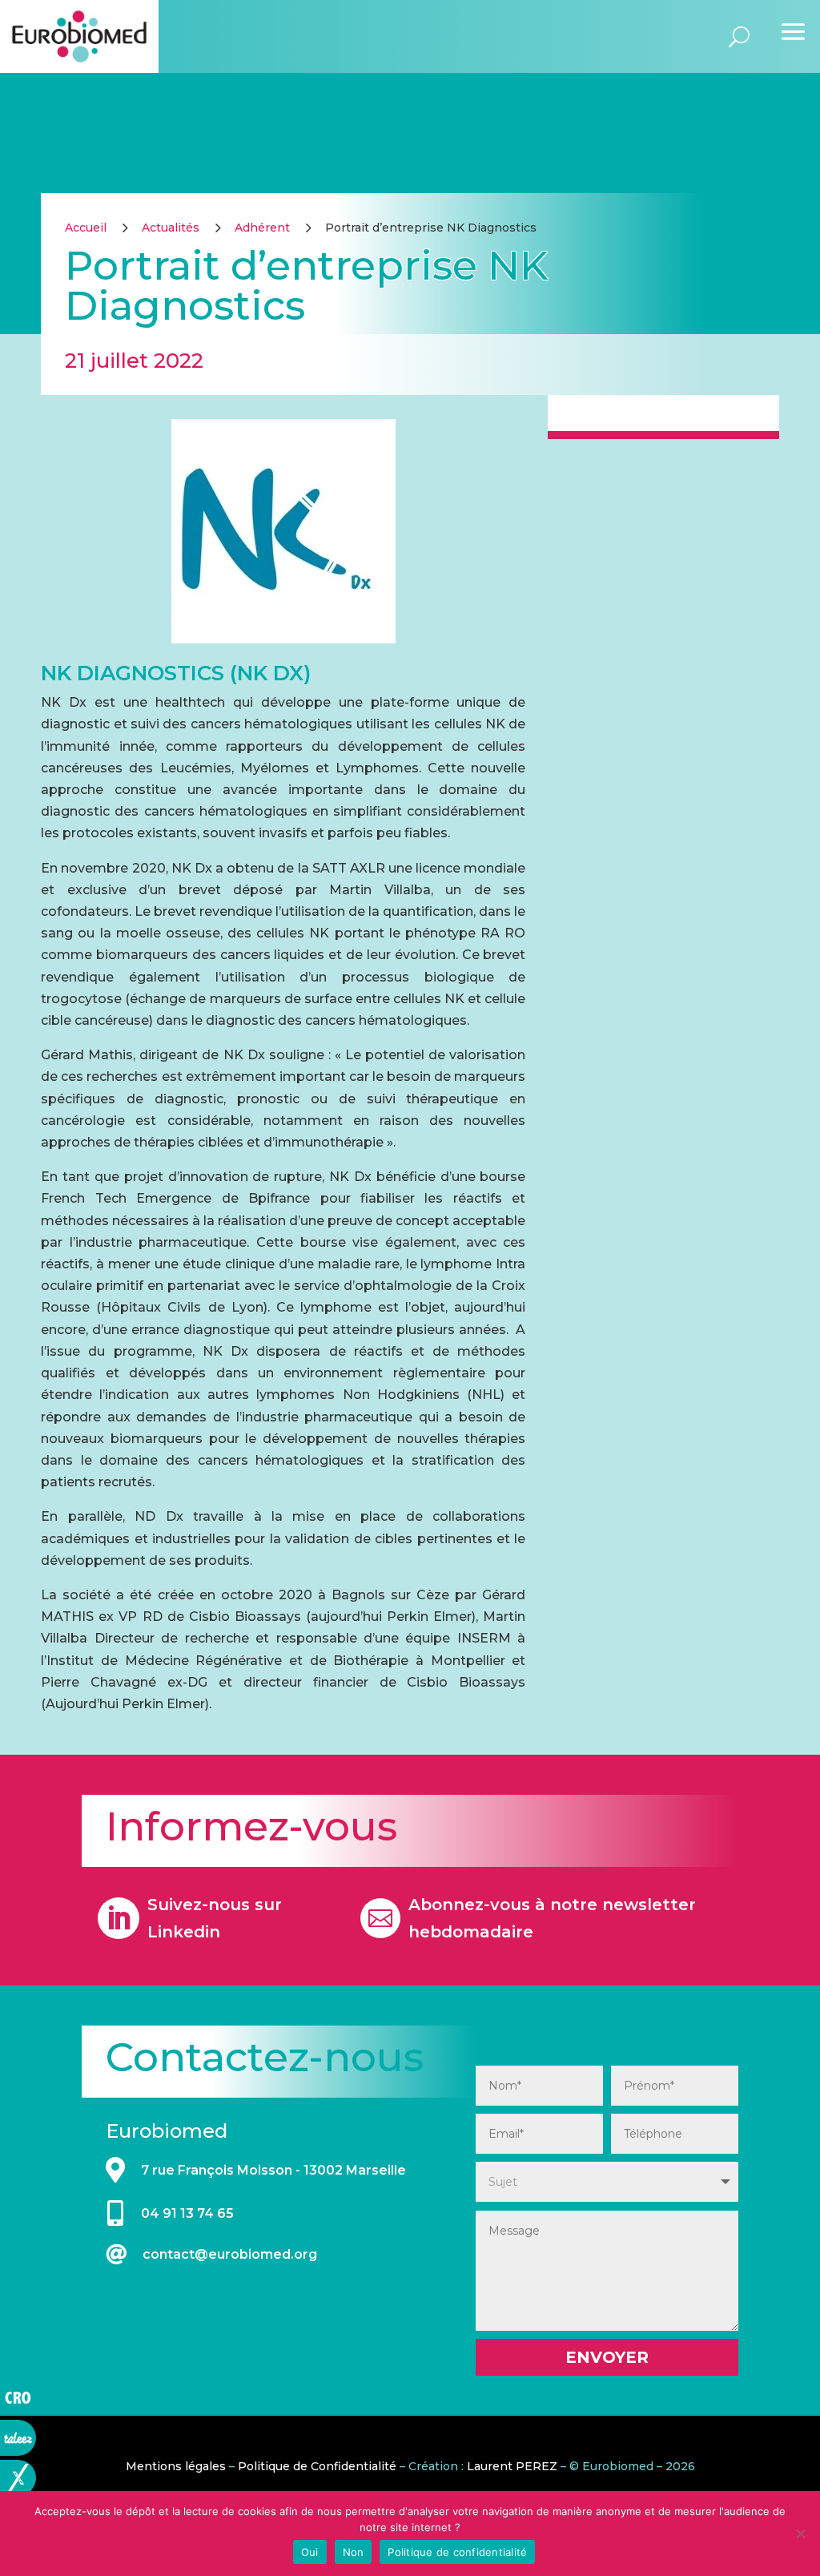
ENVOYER (607, 2357)
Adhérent (262, 228)
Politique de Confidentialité (317, 2466)
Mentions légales (176, 2466)
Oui (310, 2552)
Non (354, 2552)
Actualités (171, 228)
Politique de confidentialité (457, 2552)
